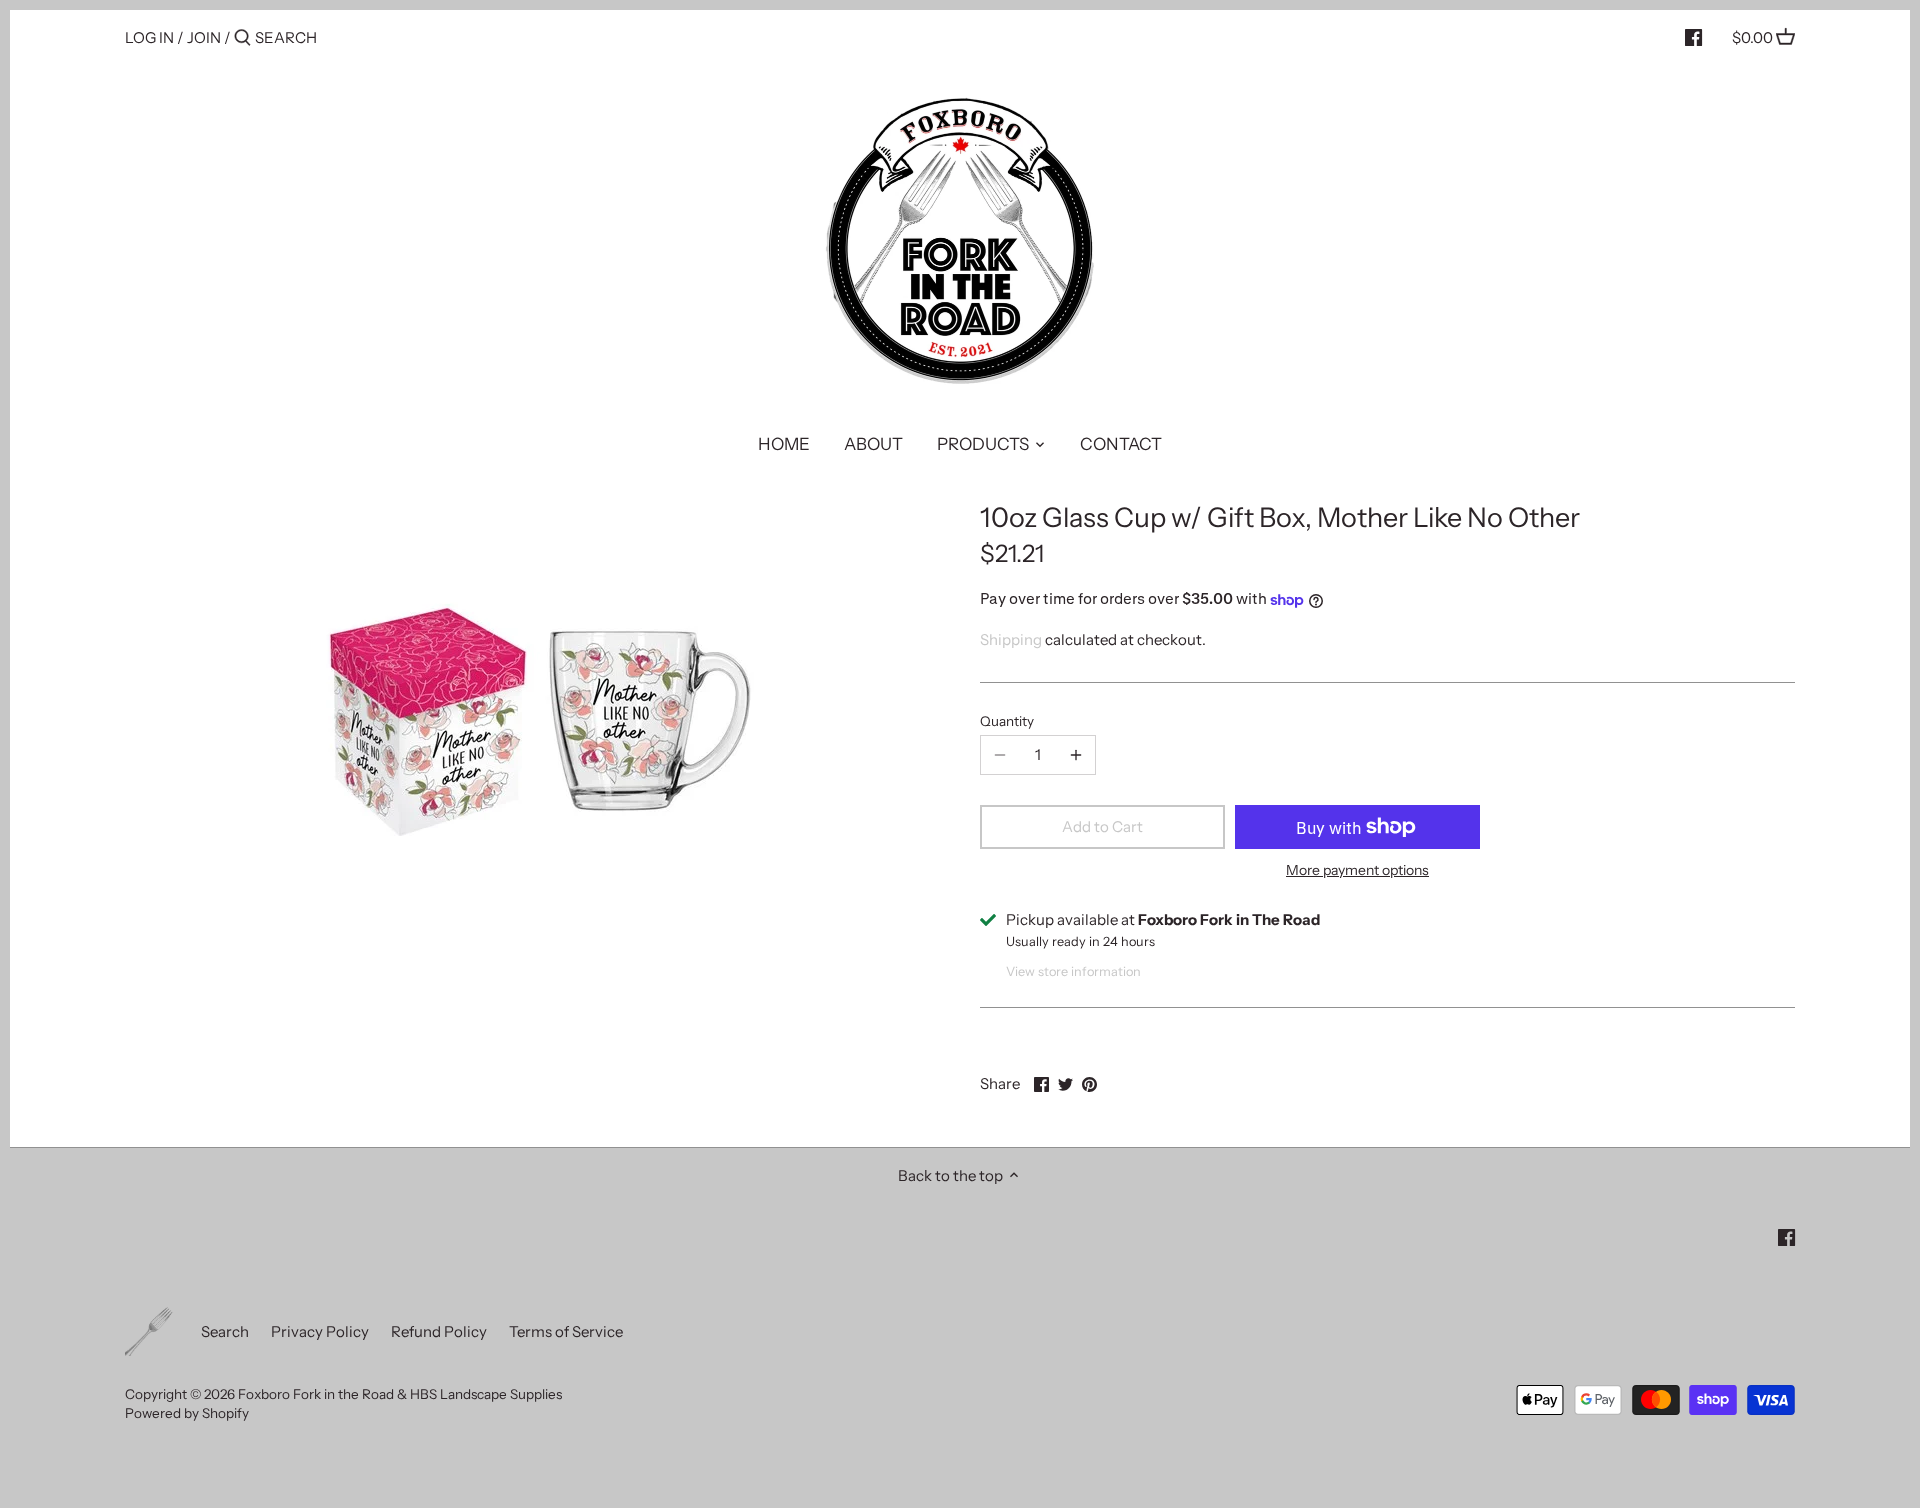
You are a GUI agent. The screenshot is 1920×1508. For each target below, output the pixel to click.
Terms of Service (566, 1331)
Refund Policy (439, 1331)
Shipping (1011, 639)
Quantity (1007, 721)
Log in (149, 37)
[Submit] (242, 38)
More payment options (1357, 870)
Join (204, 37)
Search (225, 1331)
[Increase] (1076, 755)
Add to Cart (1102, 826)
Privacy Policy (320, 1331)
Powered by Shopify (187, 1413)
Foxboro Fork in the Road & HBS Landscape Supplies (400, 1394)
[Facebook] (1693, 37)
